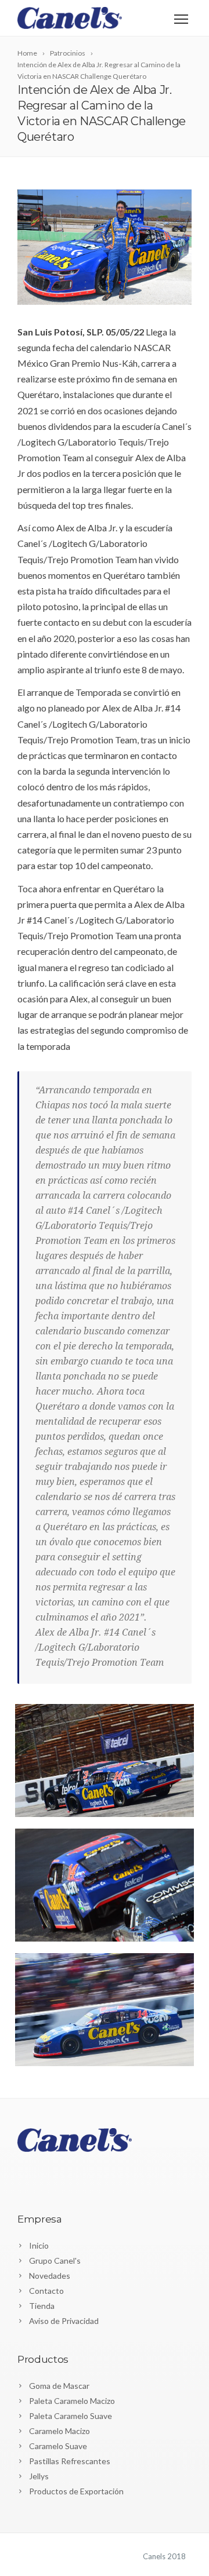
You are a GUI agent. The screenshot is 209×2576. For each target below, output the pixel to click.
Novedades (50, 2276)
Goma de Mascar (59, 2386)
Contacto (46, 2291)
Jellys (39, 2476)
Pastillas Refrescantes (70, 2461)
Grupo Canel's (55, 2261)
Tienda (42, 2306)
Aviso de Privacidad (64, 2321)
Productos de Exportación (76, 2491)
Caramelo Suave (58, 2446)
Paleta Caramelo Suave (71, 2416)
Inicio (39, 2245)
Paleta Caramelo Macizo (72, 2401)
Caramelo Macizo (60, 2431)
